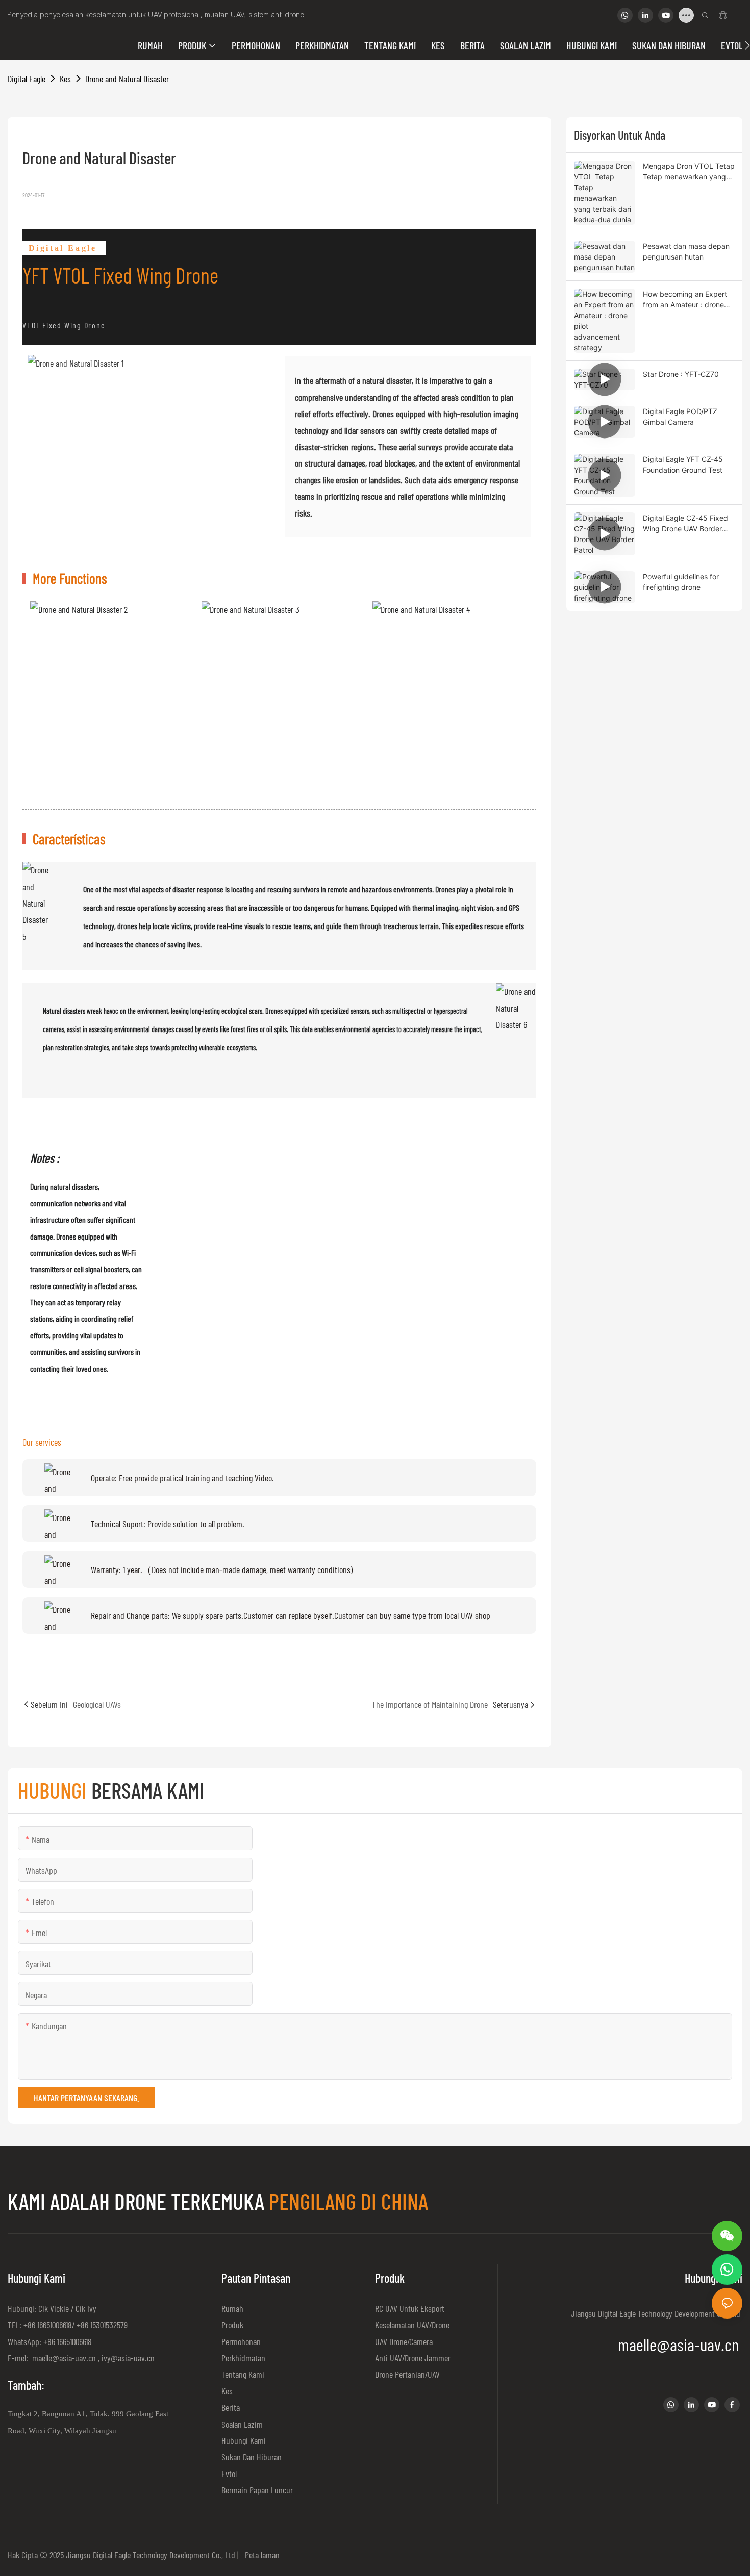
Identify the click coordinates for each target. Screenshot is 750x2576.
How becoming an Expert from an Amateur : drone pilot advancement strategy (685, 300)
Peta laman (260, 2555)
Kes (65, 79)
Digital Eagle (27, 79)
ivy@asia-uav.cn (128, 2358)
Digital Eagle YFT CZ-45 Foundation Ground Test (683, 465)
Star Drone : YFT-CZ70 (681, 374)
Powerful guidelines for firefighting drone (681, 582)
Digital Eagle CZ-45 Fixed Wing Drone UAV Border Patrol (685, 524)
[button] (747, 45)
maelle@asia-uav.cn (63, 2358)
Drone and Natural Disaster (127, 79)
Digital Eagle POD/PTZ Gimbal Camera (680, 417)
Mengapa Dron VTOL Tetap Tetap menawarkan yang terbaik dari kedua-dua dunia (689, 172)
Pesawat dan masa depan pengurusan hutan (686, 251)
